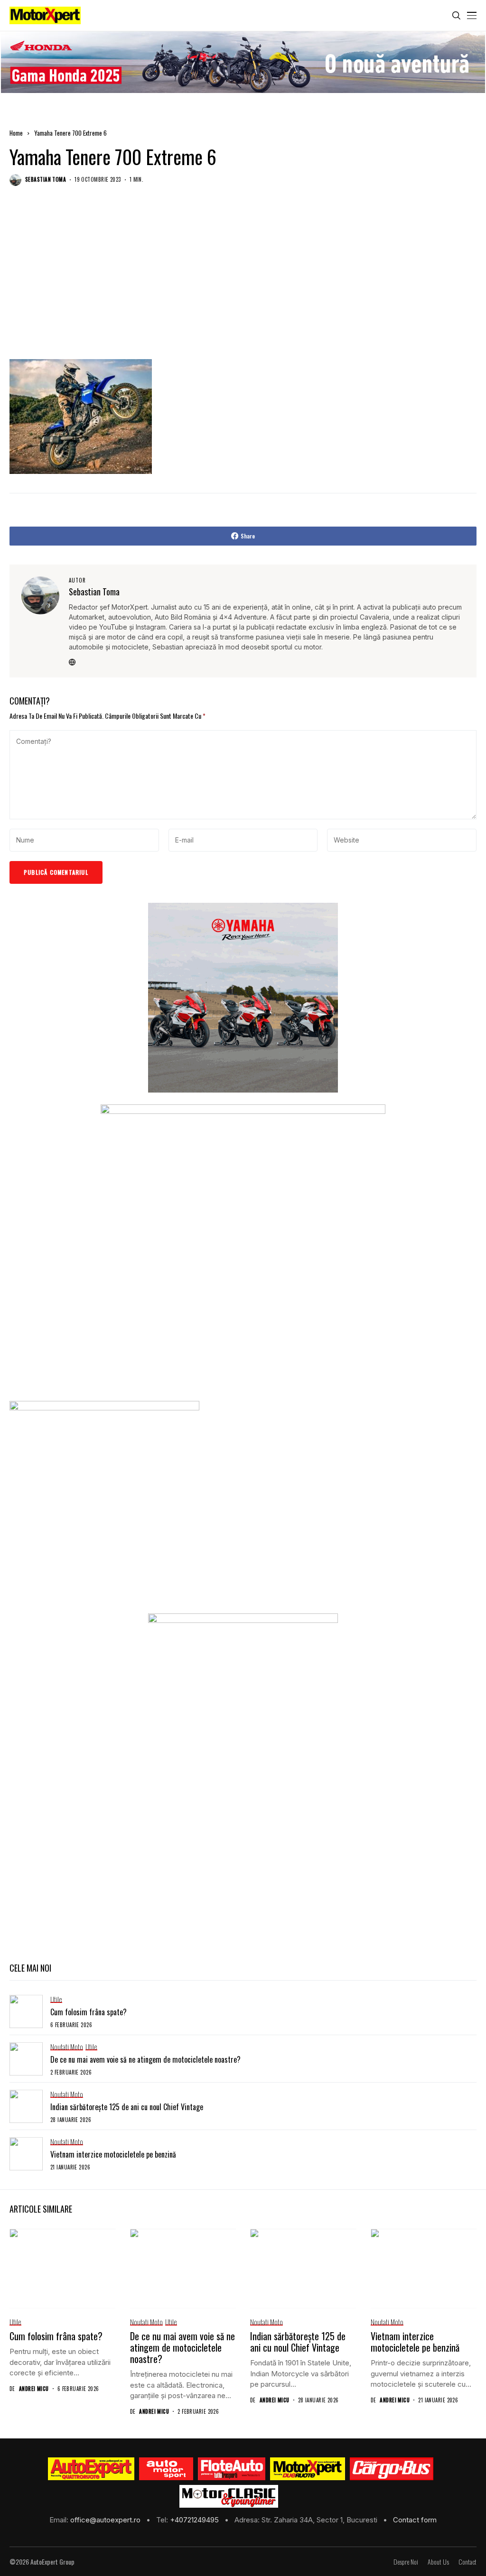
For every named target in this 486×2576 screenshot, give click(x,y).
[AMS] (166, 2469)
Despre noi (406, 2562)
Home (16, 133)
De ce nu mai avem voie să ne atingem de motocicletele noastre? (145, 2059)
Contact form (415, 2520)
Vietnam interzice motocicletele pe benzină (113, 2154)
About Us (438, 2562)
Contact (467, 2562)
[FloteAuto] (232, 2469)
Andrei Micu (34, 2389)
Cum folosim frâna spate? (89, 2012)
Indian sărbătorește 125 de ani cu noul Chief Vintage (127, 2107)
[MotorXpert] (308, 2469)
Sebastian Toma (46, 180)
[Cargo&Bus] (391, 2469)
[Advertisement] (243, 282)
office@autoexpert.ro (106, 2520)
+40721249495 (195, 2520)
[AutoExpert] (91, 2469)
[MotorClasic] (229, 2496)
